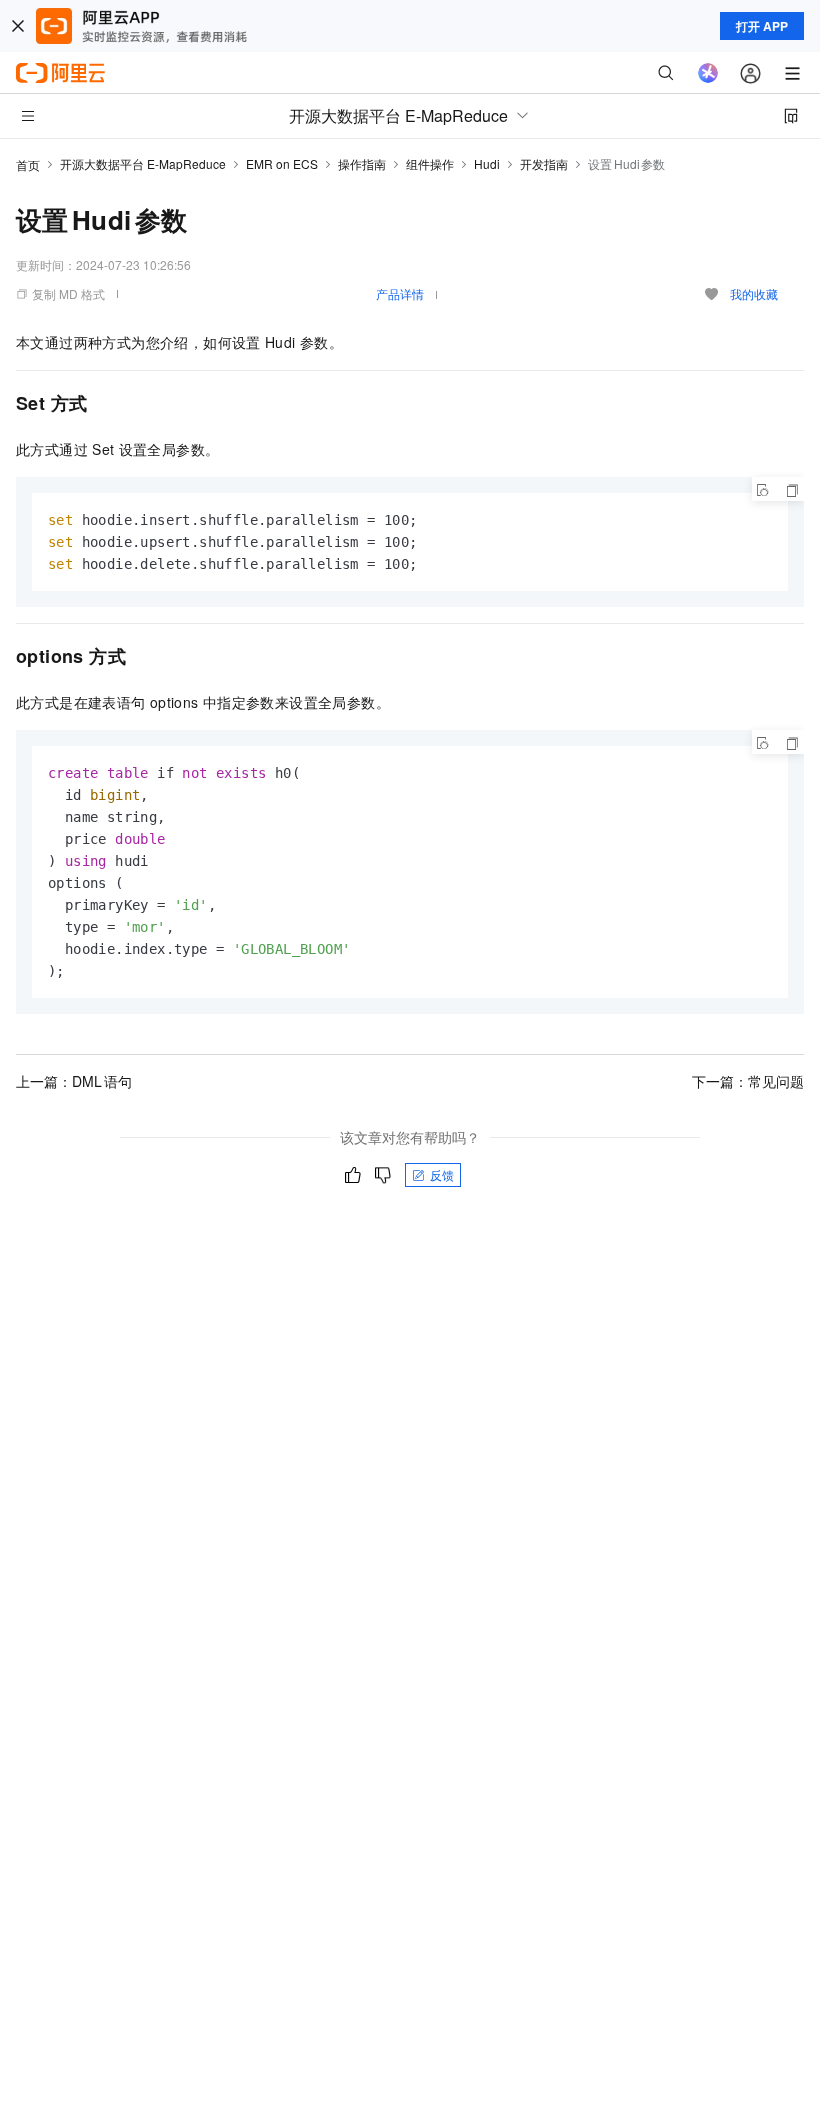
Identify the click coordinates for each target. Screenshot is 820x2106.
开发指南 (544, 163)
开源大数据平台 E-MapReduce (143, 163)
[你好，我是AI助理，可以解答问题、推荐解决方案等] (708, 73)
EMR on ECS (282, 163)
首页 (28, 164)
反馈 (442, 1174)
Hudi (487, 163)
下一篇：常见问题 (748, 1081)
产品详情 (400, 293)
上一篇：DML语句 (74, 1081)
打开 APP (762, 26)
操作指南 (362, 163)
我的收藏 (754, 293)
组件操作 (430, 163)
